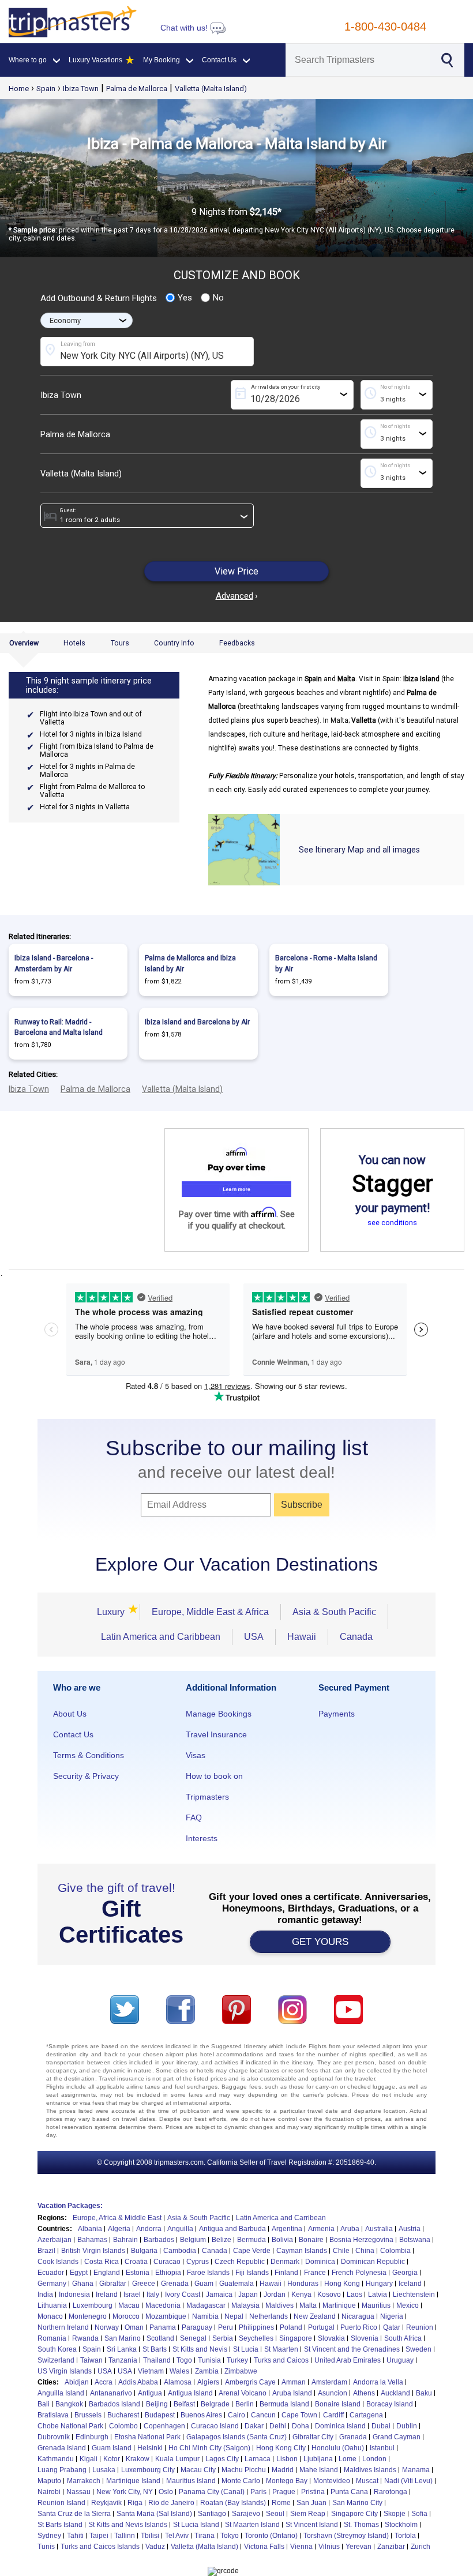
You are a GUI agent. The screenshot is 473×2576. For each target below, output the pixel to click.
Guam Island (112, 2448)
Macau (129, 2305)
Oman (134, 2327)
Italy (153, 2295)
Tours (120, 643)
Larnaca (258, 2459)
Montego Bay (287, 2481)
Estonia (138, 2273)
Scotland (160, 2338)
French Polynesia (359, 2273)
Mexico (408, 2305)
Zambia (207, 2371)
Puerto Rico (359, 2327)
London (374, 2459)
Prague (284, 2492)
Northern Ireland (63, 2327)
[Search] (446, 59)
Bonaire (311, 2240)
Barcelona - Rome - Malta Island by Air (326, 963)
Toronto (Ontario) (271, 2536)
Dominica (320, 2262)
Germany (52, 2284)
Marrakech (84, 2481)
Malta (308, 2305)
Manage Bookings (219, 1714)
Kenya (301, 2295)
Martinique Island (133, 2481)
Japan (248, 2295)
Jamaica (219, 2295)
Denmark (285, 2262)
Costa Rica (102, 2262)
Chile (341, 2251)
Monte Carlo (241, 2481)
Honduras (303, 2284)
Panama (163, 2327)
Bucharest (123, 2415)
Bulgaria (144, 2251)
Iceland (410, 2284)
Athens (364, 2393)
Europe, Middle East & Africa (210, 1612)
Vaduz (155, 2547)
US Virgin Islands (65, 2371)
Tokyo (230, 2536)
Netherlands (269, 2316)
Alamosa (178, 2382)
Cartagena (366, 2415)
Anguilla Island (61, 2393)
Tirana (204, 2536)
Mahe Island (319, 2470)
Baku (424, 2393)
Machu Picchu (244, 2470)
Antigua (150, 2393)
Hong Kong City (281, 2448)
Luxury (112, 1612)
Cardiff (333, 2415)
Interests (202, 1838)
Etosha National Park (147, 2437)
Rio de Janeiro (171, 2503)
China (365, 2251)
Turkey (237, 2360)
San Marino (123, 2338)
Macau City (198, 2470)
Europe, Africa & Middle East (117, 2218)
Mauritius (376, 2305)
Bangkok (69, 2404)
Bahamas (92, 2240)
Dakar (254, 2426)
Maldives (279, 2305)
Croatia (136, 2262)
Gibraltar (113, 2284)
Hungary (379, 2284)
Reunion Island (61, 2503)
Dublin (407, 2426)
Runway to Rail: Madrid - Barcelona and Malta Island (59, 1027)
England (107, 2273)
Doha (301, 2426)
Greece (144, 2284)
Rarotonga (391, 2492)
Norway (107, 2327)
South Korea (57, 2349)
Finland (286, 2273)
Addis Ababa (138, 2382)
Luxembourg (93, 2305)
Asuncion (333, 2393)
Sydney (49, 2536)
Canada (356, 1637)
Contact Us (73, 1734)
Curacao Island (215, 2426)
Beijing (157, 2404)
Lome (348, 2459)
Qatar (392, 2327)
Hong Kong (342, 2284)
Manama (416, 2470)
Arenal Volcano (243, 2393)
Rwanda (85, 2338)
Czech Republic (240, 2262)
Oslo (166, 2492)
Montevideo (332, 2481)
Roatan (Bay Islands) (233, 2503)
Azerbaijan (55, 2240)
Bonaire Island (338, 2404)
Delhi (278, 2426)
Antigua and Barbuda (232, 2229)
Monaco (50, 2316)
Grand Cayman (397, 2437)
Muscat (367, 2481)
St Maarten (281, 2349)
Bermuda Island (284, 2404)
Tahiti (75, 2536)
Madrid (283, 2470)
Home (19, 89)
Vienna (301, 2547)
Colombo (123, 2426)
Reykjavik (106, 2503)
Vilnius (329, 2547)
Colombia (395, 2251)
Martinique (339, 2305)
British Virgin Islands (93, 2251)
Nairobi (49, 2492)
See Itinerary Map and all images (359, 850)
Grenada (175, 2284)
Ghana (83, 2284)
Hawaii (302, 1637)
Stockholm (401, 2525)
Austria (410, 2229)
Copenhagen (164, 2426)
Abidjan (77, 2382)
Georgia (405, 2273)
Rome (281, 2503)
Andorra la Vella (378, 2382)
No (218, 298)
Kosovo (329, 2295)
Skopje (395, 2514)
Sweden (418, 2349)
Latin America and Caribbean (161, 1637)
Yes (185, 298)
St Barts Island (60, 2525)
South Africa (403, 2338)
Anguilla (180, 2229)
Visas (196, 1755)
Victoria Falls (264, 2547)
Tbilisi (150, 2536)
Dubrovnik (54, 2437)
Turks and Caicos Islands (100, 2547)
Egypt (79, 2273)
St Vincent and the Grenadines (352, 2349)
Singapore (296, 2338)
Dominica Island (340, 2426)
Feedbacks (237, 643)
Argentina (287, 2229)
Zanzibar (391, 2547)
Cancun (263, 2415)
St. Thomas (361, 2525)
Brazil (46, 2251)
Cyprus (198, 2262)
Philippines (256, 2327)
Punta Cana (349, 2492)
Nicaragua (358, 2316)
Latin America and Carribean (281, 2218)
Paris (258, 2492)
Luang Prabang (62, 2470)
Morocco (126, 2316)
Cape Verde (252, 2251)
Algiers (208, 2382)
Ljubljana (318, 2459)
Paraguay (197, 2327)
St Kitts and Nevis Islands (128, 2525)
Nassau (78, 2492)
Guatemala (236, 2284)
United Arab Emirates (348, 2360)
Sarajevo (246, 2514)
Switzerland (56, 2360)
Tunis (46, 2547)
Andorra (149, 2229)
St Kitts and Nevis (200, 2349)
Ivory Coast (183, 2295)
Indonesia (74, 2295)
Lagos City (222, 2459)
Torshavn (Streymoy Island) (346, 2536)
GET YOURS (320, 1942)
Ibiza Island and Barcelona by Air (197, 1022)
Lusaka (104, 2470)
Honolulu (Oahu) (338, 2448)
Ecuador (51, 2273)
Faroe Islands (208, 2273)
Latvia (378, 2295)
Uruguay (400, 2360)
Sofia (419, 2514)
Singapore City (354, 2514)
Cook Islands (58, 2262)
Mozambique (166, 2316)
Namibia (205, 2316)
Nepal (234, 2316)
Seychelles (256, 2338)
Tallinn (125, 2536)
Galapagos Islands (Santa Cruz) (236, 2437)
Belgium (193, 2240)
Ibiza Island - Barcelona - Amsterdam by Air (54, 963)
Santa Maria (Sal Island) (154, 2514)
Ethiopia (168, 2273)
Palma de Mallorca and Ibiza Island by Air (190, 963)
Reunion (420, 2327)
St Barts (155, 2349)
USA (254, 1637)
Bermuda (251, 2240)
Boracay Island (390, 2404)
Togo (184, 2360)
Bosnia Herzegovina (361, 2240)
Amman (294, 2382)
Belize (222, 2240)
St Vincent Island (312, 2525)
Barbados (159, 2240)
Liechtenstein (414, 2295)
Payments (337, 1714)
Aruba (350, 2229)
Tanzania (123, 2360)
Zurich (421, 2547)
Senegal (193, 2338)
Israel (132, 2295)
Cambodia (180, 2251)
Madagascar (206, 2305)
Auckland (395, 2393)
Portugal (321, 2327)
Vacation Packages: (70, 2206)
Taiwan (91, 2360)
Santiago (212, 2514)
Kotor (112, 2459)
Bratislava (53, 2415)
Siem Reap (308, 2514)
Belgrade (215, 2404)
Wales (179, 2371)
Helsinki (150, 2448)
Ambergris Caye (250, 2382)
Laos (354, 2295)
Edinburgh (92, 2437)
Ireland (107, 2295)
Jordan (275, 2295)
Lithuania (52, 2305)
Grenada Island (62, 2448)
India (45, 2295)
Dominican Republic (373, 2262)
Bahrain (125, 2240)
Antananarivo (111, 2393)
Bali (44, 2404)
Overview (24, 643)
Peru (226, 2327)
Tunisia (209, 2360)
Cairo (236, 2415)
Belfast (184, 2404)
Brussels (88, 2415)
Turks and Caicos (281, 2360)
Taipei (99, 2536)
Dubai (381, 2426)
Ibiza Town (81, 89)
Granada (353, 2437)
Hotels (74, 643)
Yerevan (358, 2547)
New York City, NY (125, 2492)
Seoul (275, 2514)
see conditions (392, 1223)
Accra (104, 2382)
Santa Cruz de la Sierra (74, 2514)
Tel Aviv (177, 2536)
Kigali (89, 2459)
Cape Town (299, 2415)
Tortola (405, 2536)
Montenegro (88, 2316)
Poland (291, 2327)
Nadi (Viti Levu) (408, 2481)
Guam (204, 2284)
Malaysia (245, 2305)
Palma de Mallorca (137, 89)
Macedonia (163, 2305)
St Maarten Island (252, 2525)
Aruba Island (292, 2393)
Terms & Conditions (89, 1755)
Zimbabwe (241, 2371)
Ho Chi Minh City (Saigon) (209, 2448)
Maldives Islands (370, 2470)
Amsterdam (329, 2382)
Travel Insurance (216, 1734)
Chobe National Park (70, 2426)
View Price (236, 571)
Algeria (119, 2229)
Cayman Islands (302, 2251)
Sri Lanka (122, 2349)
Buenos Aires (201, 2415)
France (315, 2273)
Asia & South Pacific (334, 1612)
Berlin (245, 2404)
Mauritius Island (191, 2481)
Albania (90, 2229)
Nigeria (392, 2316)
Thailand (157, 2360)
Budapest (160, 2415)
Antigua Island (190, 2393)
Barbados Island (115, 2404)
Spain (46, 89)
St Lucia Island (196, 2525)
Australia (379, 2229)
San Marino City (357, 2503)
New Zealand (315, 2316)
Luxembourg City (148, 2470)
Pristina (313, 2492)
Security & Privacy (86, 1776)
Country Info (174, 643)
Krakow (138, 2459)
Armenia (321, 2229)
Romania (52, 2338)
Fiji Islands (252, 2273)
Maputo (49, 2481)
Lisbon (287, 2459)
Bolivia (282, 2240)
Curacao (167, 2262)
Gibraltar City (313, 2437)
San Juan (311, 2503)
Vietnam (151, 2371)
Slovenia (365, 2338)
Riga (135, 2503)
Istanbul (382, 2448)
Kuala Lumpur (177, 2459)
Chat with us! (185, 28)
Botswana (415, 2240)
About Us (70, 1714)
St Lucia (246, 2349)
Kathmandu (56, 2459)
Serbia (223, 2338)
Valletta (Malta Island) (211, 89)
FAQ (194, 1818)
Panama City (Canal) (212, 2492)
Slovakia (331, 2338)
